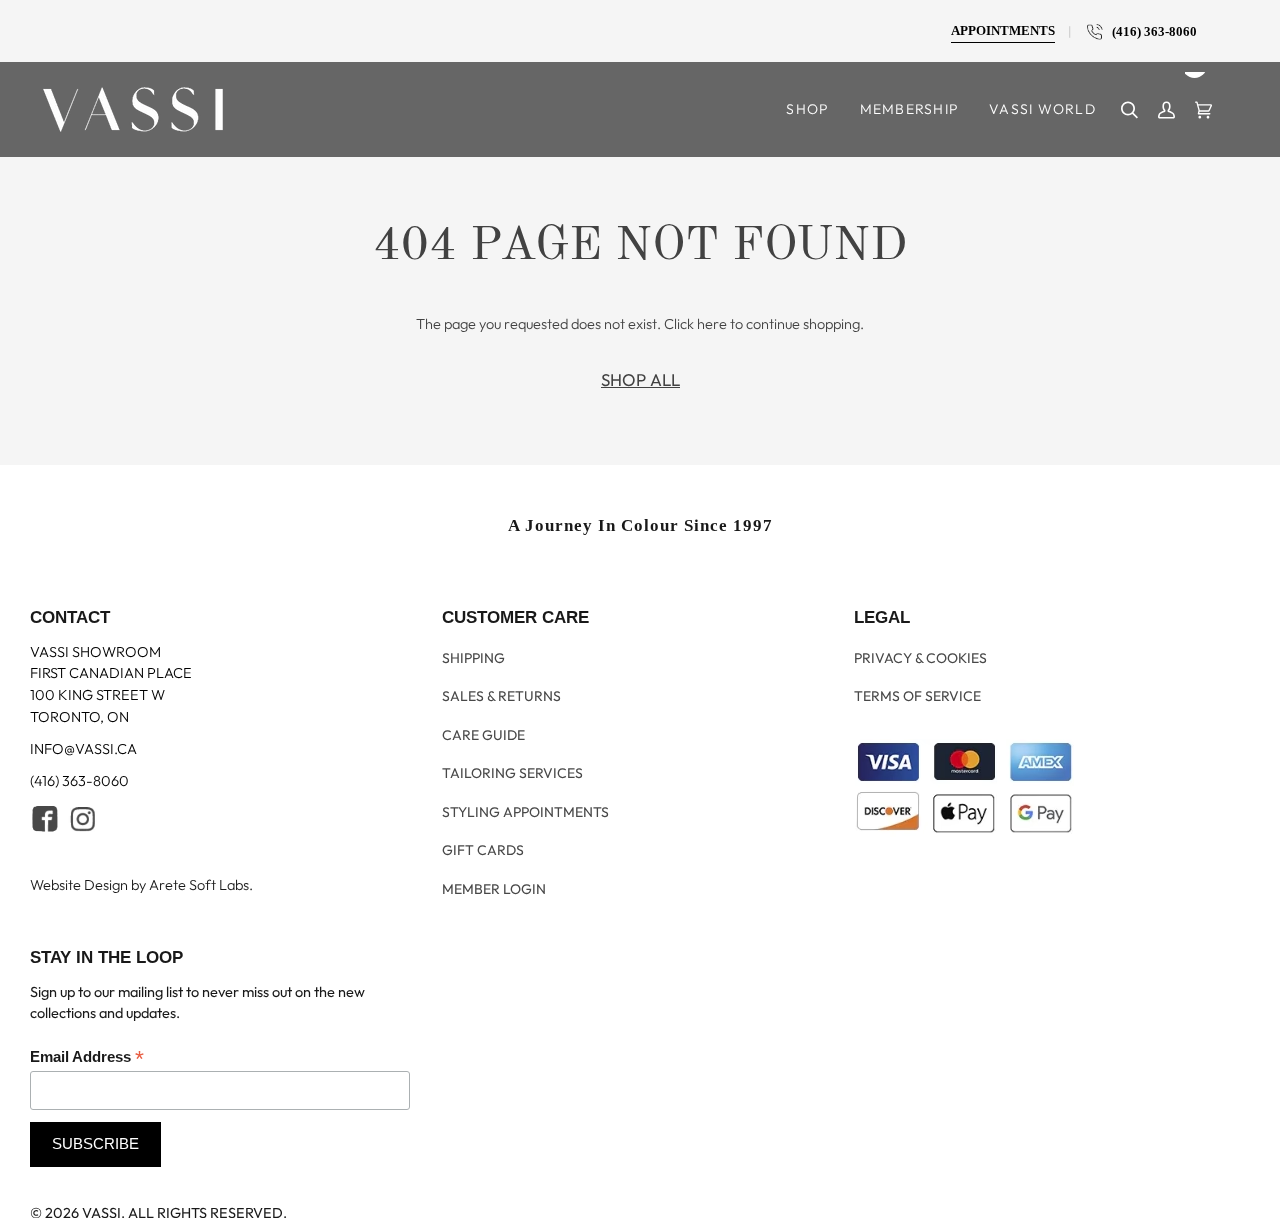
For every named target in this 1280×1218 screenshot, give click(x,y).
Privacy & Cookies (920, 671)
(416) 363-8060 (1150, 32)
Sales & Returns (501, 704)
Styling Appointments (525, 801)
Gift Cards (483, 834)
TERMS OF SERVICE (917, 704)
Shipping (473, 671)
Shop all (640, 379)
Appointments (1003, 31)
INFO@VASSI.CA (83, 765)
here (712, 323)
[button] (807, 109)
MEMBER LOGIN (494, 866)
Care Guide (483, 736)
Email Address (87, 1037)
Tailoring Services (512, 769)
